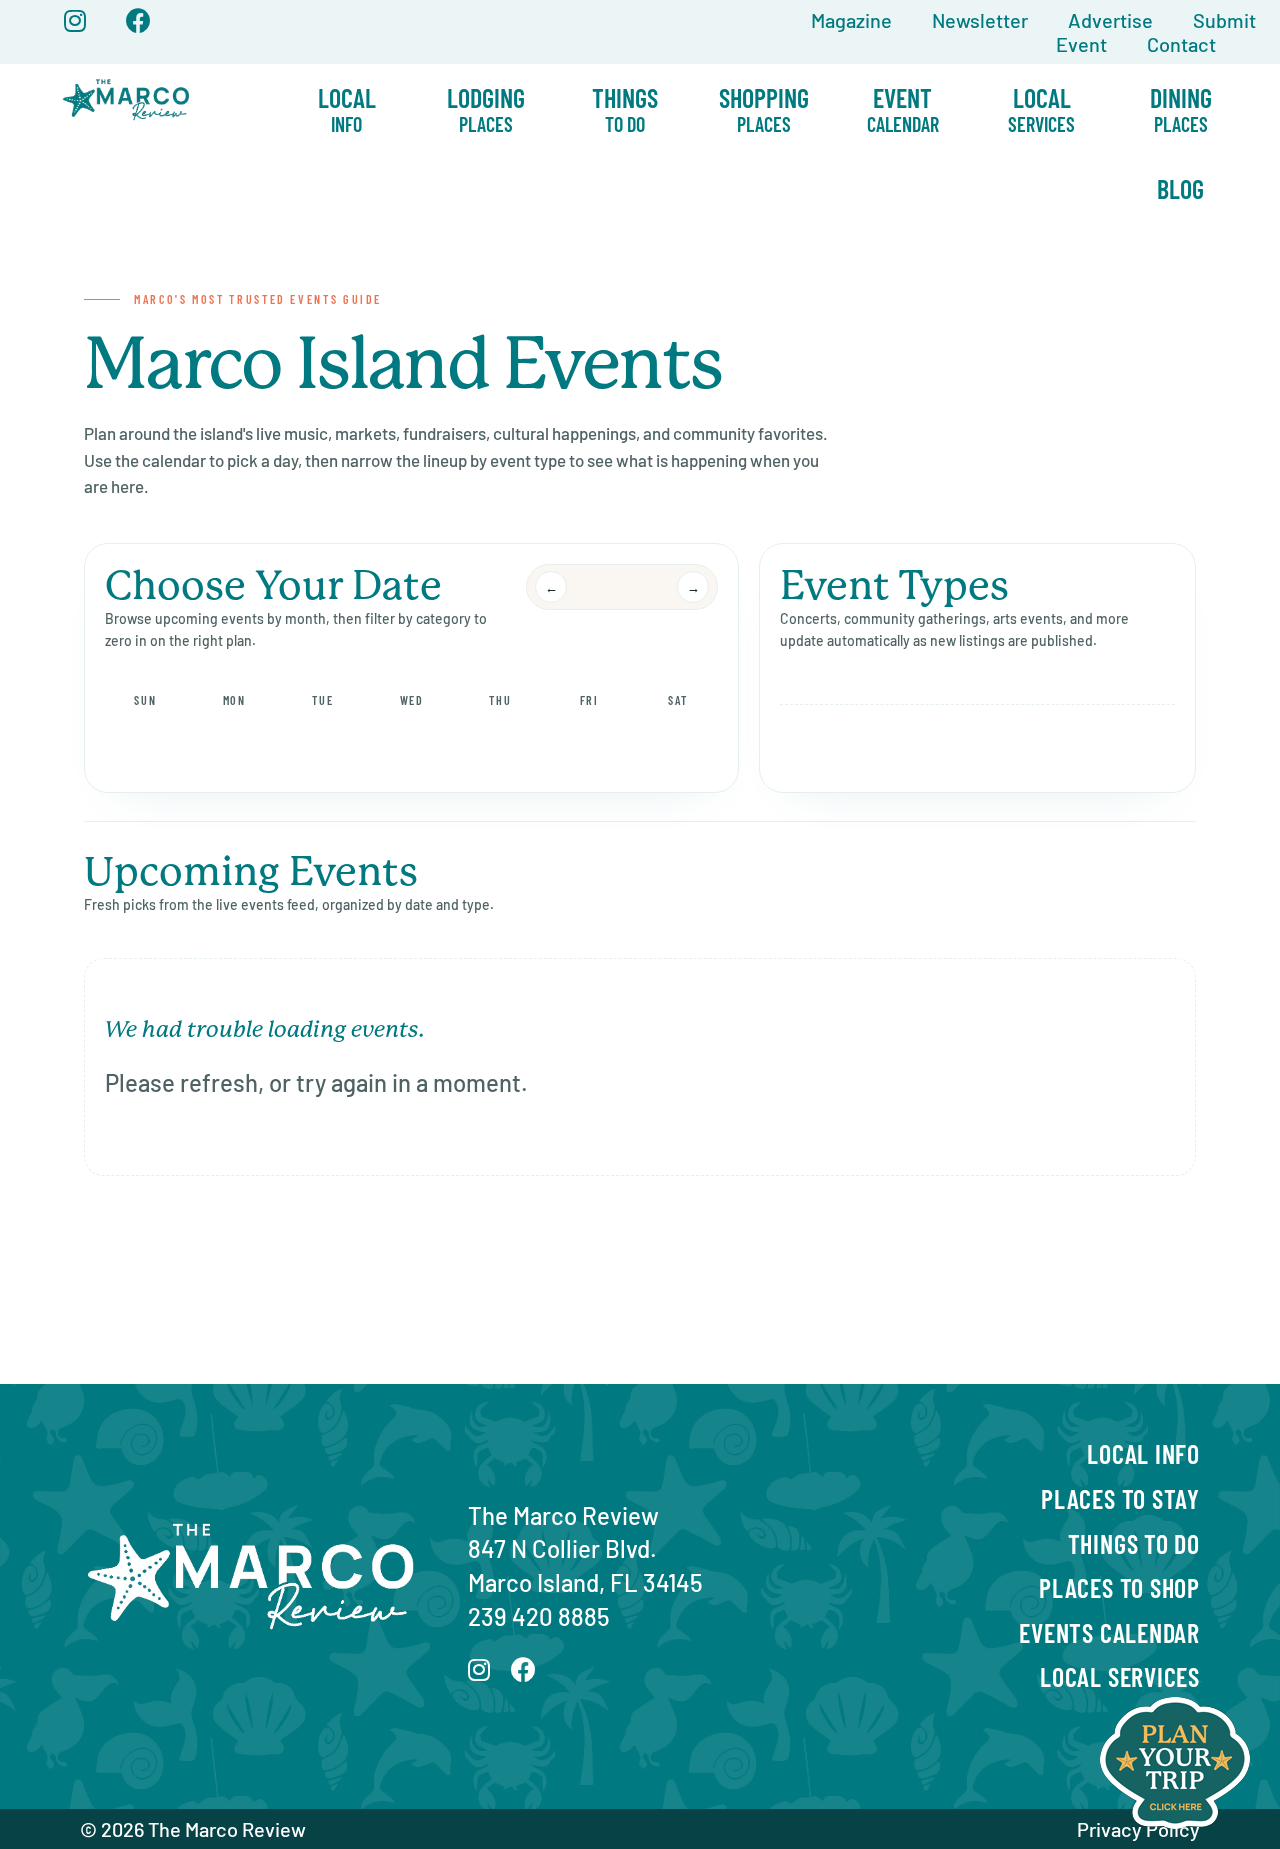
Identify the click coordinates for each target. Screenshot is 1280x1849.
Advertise (1110, 20)
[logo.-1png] (126, 75)
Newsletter (980, 20)
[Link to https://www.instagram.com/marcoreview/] (75, 20)
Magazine (851, 20)
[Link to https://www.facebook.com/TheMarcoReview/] (138, 20)
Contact (1181, 44)
